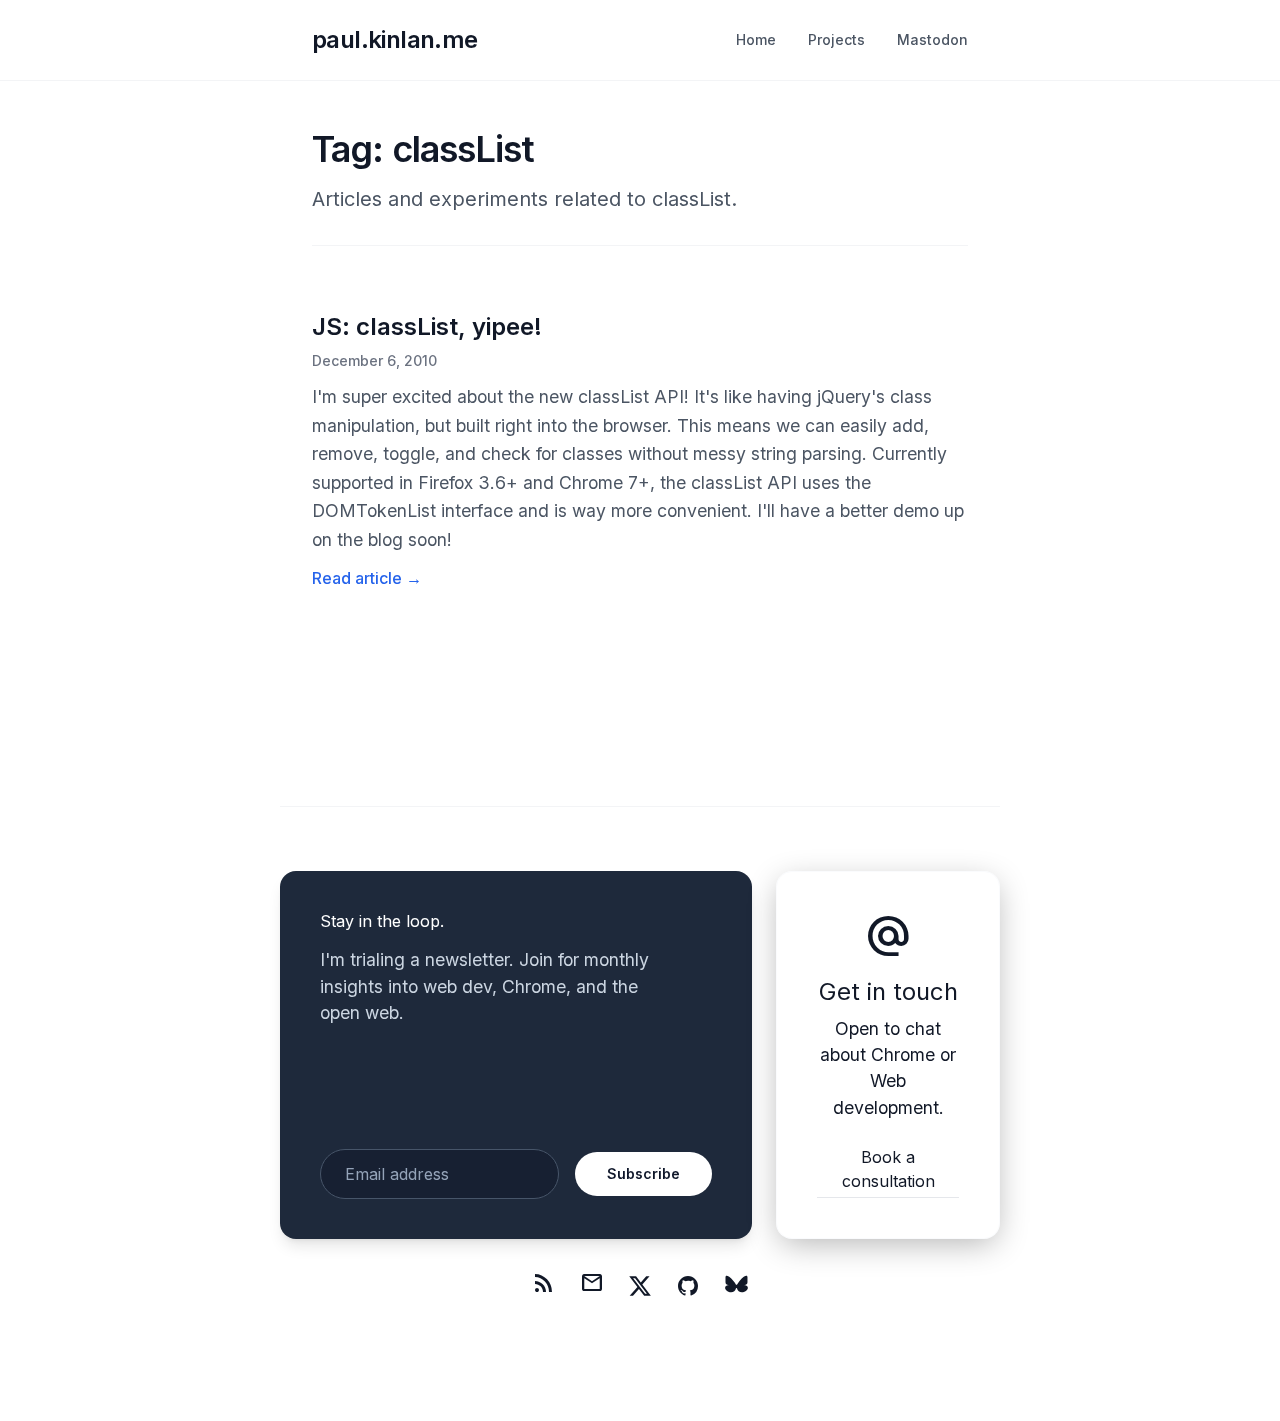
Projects (836, 39)
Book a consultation (888, 1169)
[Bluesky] (736, 1286)
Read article (367, 578)
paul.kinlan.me (395, 39)
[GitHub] (688, 1286)
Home (756, 39)
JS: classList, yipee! (427, 326)
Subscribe (643, 1173)
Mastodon (932, 39)
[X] (640, 1286)
